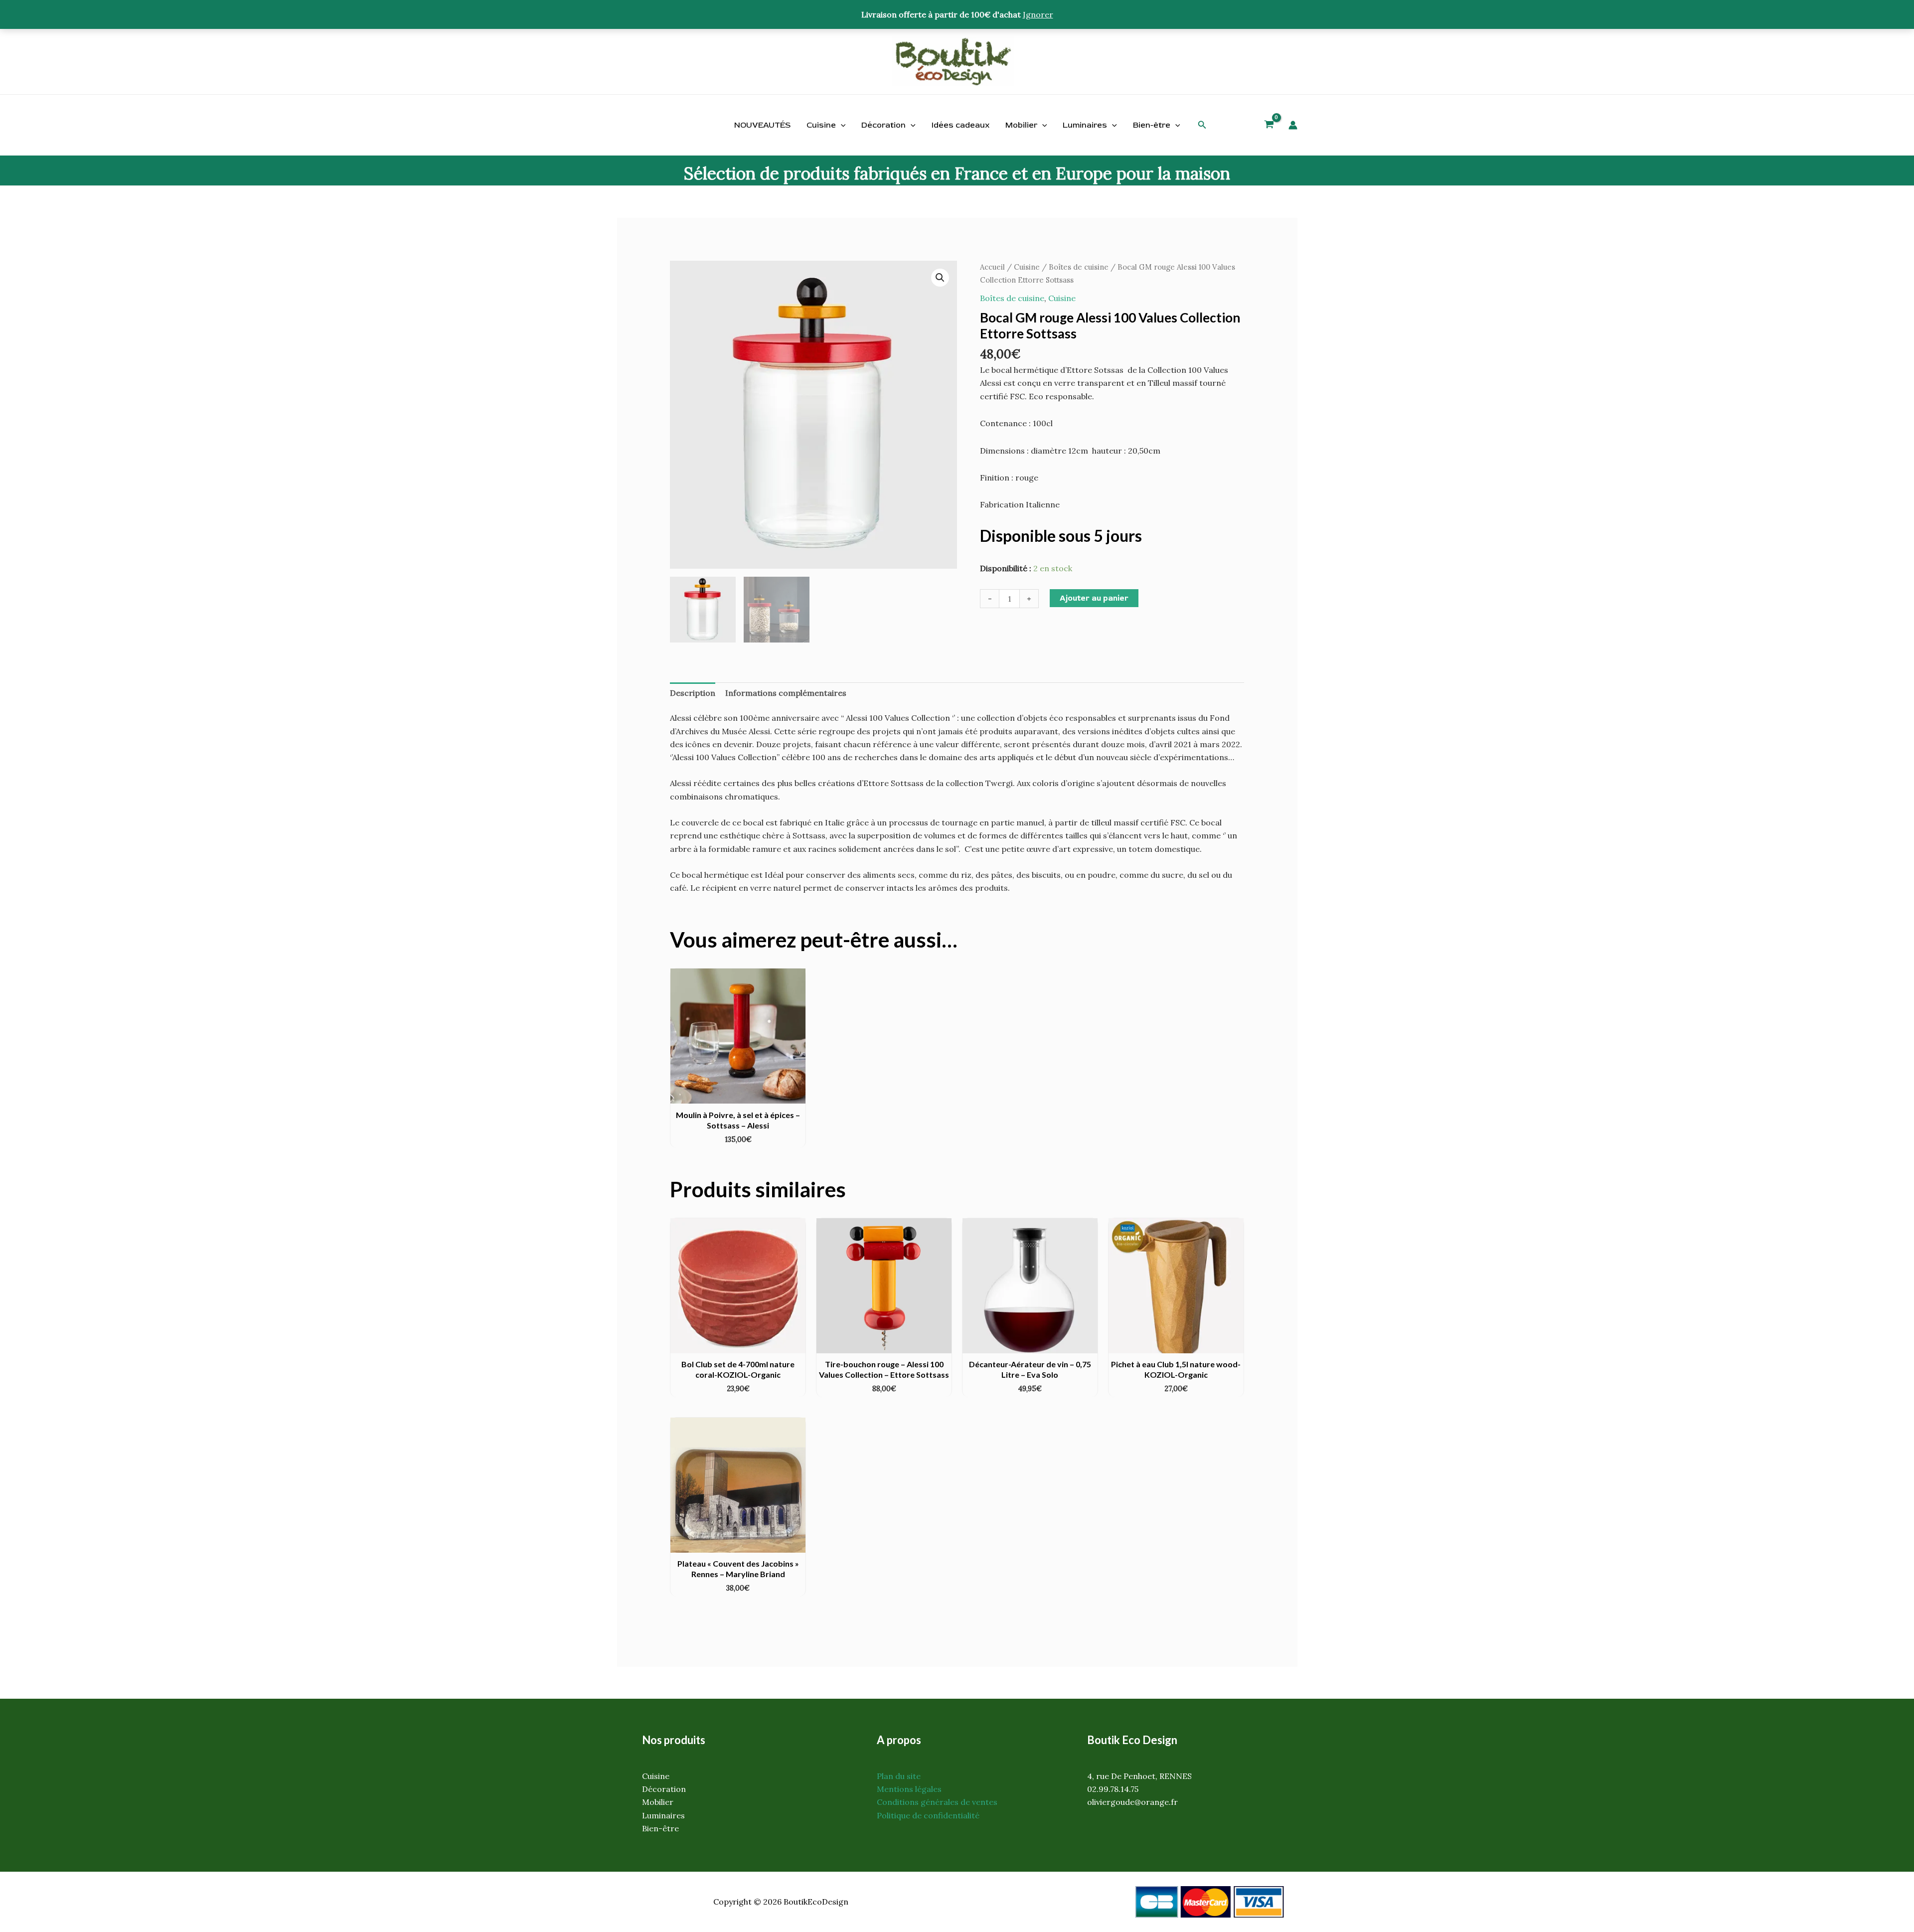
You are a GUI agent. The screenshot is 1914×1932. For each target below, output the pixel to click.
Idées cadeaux (960, 125)
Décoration (883, 125)
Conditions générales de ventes (937, 1802)
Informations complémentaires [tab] (786, 693)
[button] (1202, 125)
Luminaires (1085, 125)
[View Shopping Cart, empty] (1269, 126)
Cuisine (821, 125)
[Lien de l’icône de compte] (1293, 125)
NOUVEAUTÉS (762, 125)
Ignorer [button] (1038, 14)
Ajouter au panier (1094, 598)
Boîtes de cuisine (1079, 267)
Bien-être (1152, 125)
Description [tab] (693, 693)
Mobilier (1021, 125)
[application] (841, 125)
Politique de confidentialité (928, 1815)
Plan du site (899, 1776)
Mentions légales (909, 1789)
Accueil (992, 267)
